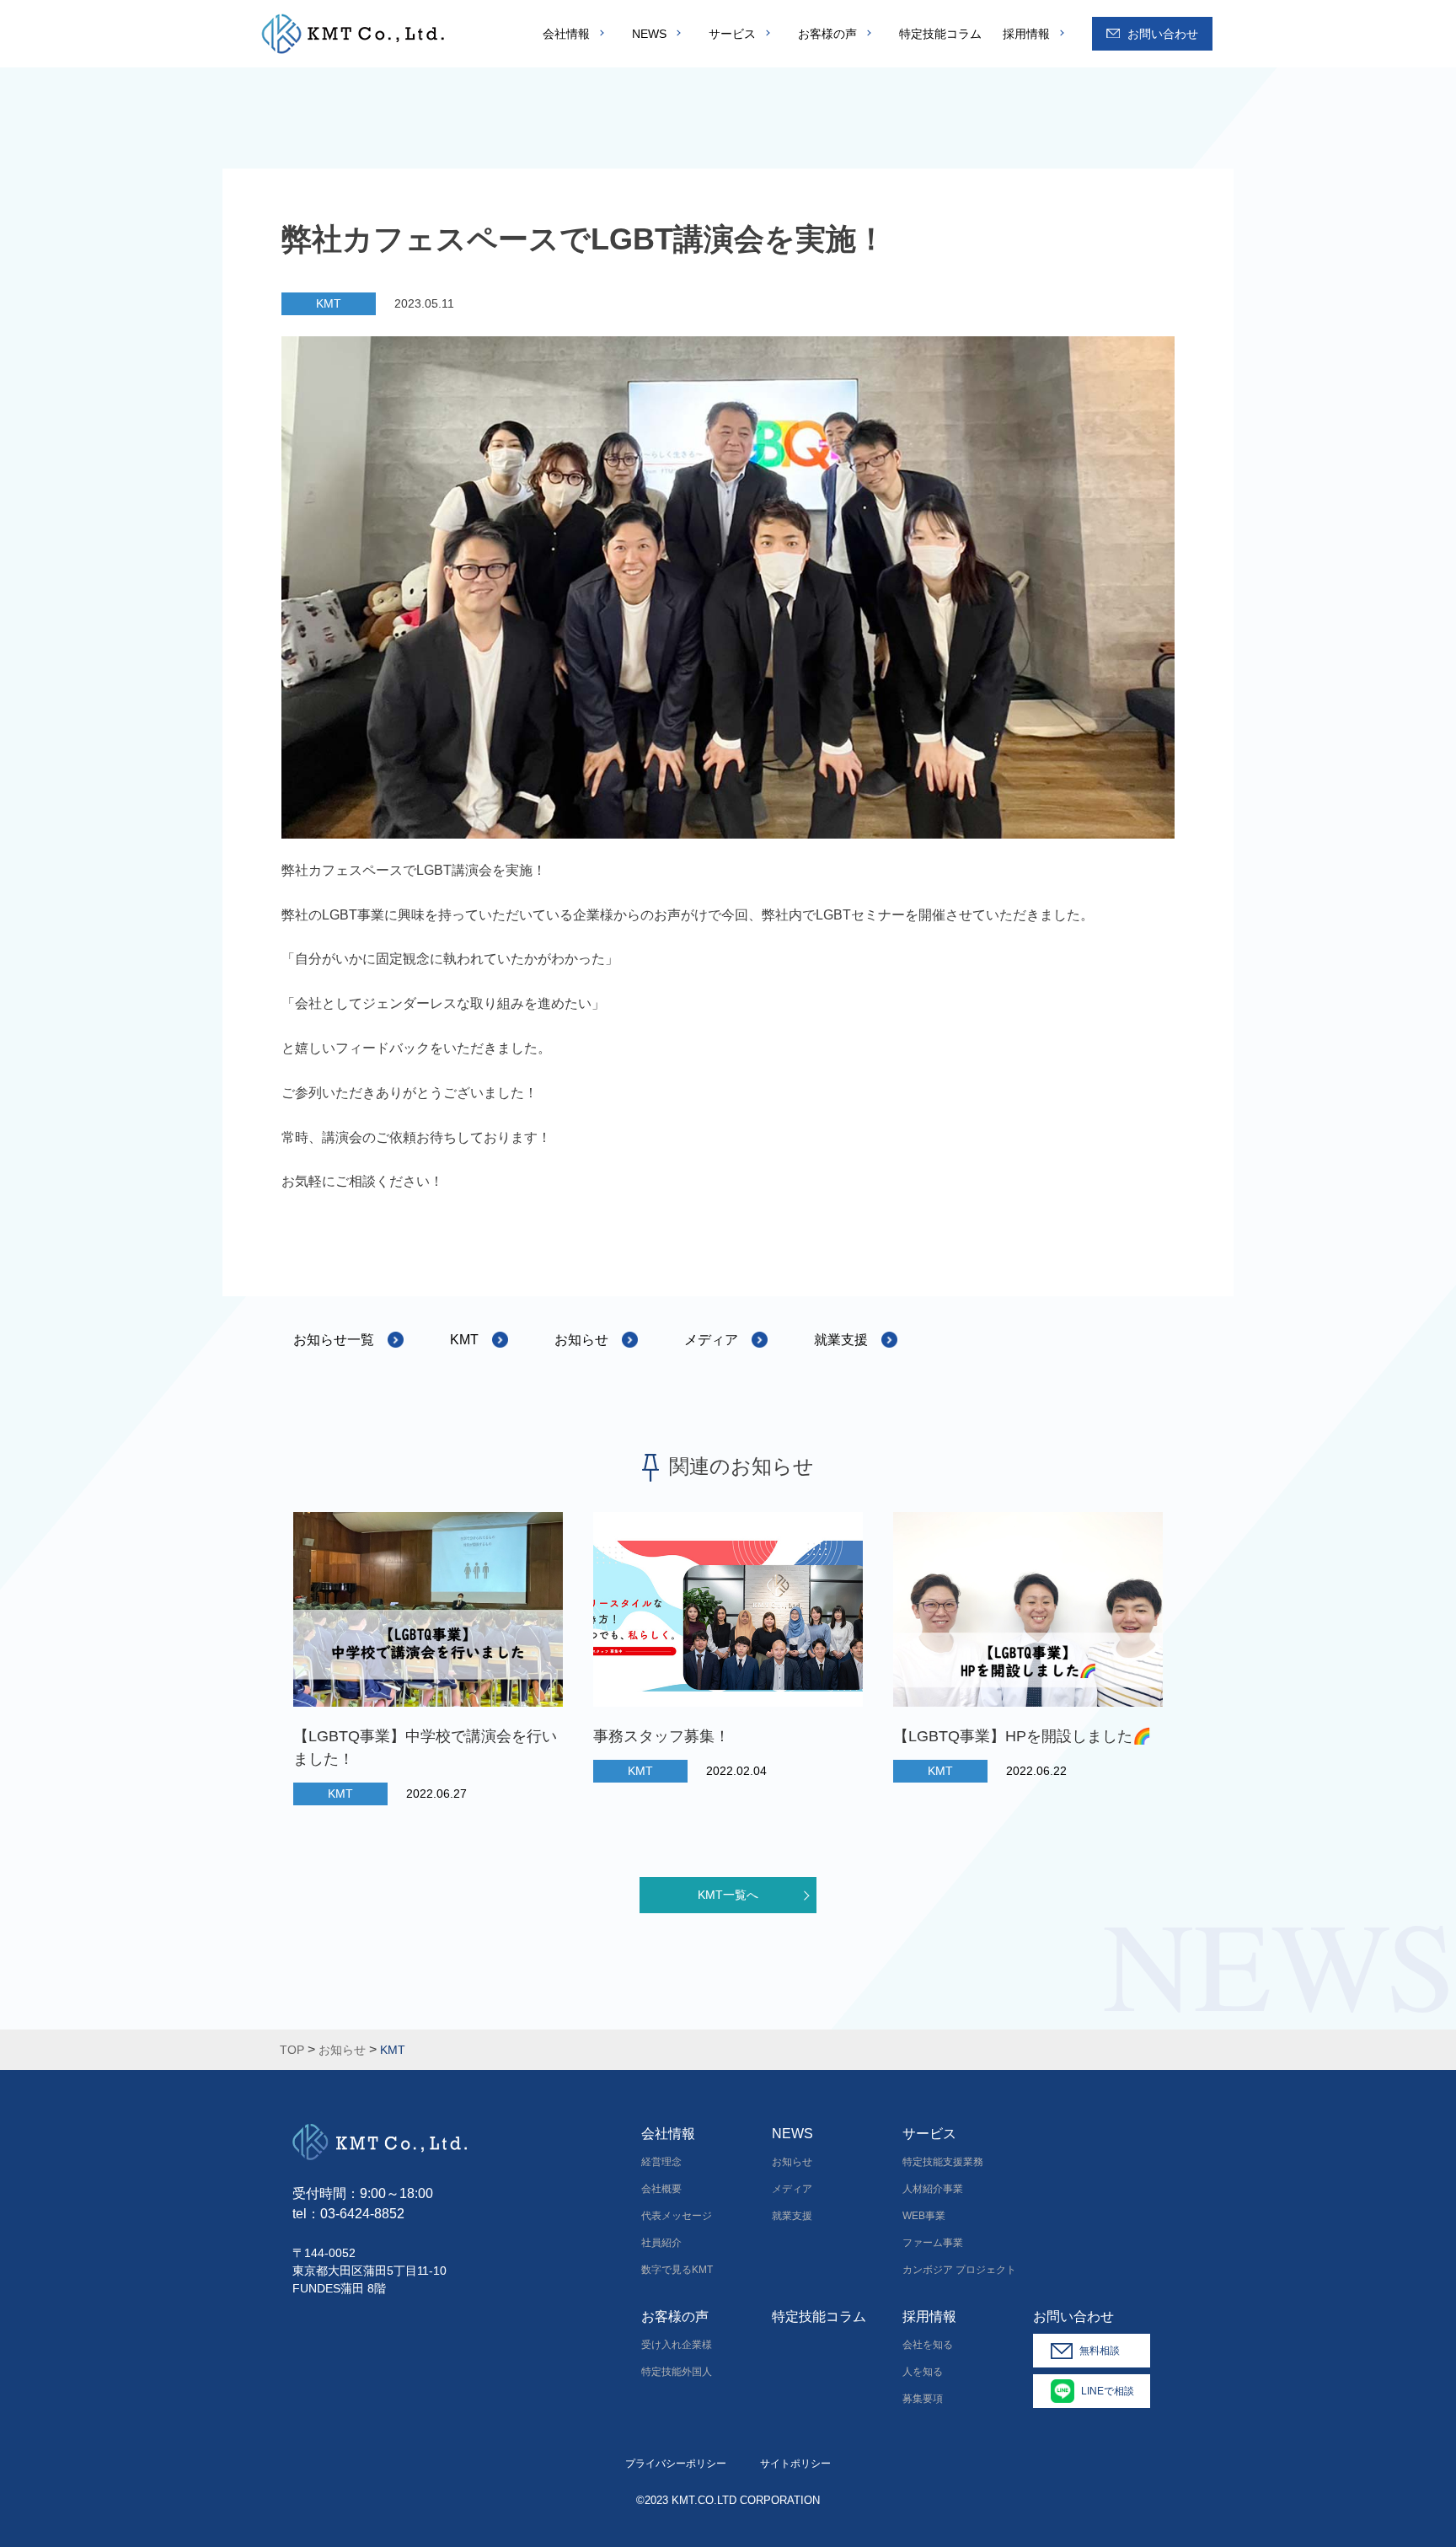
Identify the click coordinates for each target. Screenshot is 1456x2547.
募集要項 (923, 2399)
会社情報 (566, 34)
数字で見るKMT (677, 2270)
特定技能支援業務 (943, 2162)
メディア (711, 1340)
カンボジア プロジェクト (959, 2270)
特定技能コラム (940, 34)
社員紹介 (661, 2243)
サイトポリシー (795, 2464)
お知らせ (581, 1340)
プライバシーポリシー (676, 2464)
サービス (732, 34)
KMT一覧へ (728, 1895)
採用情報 (1026, 34)
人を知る (923, 2372)
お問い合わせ (1163, 34)
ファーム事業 (933, 2243)
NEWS (649, 34)
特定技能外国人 (677, 2372)
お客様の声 (827, 34)
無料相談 (1100, 2351)
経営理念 (661, 2162)
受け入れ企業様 (677, 2345)
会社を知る (928, 2345)
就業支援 (841, 1340)
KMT (329, 303)
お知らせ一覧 (334, 1340)
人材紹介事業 (933, 2189)
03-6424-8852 (362, 2214)
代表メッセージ (677, 2216)
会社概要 (661, 2189)
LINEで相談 (1108, 2391)
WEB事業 (924, 2216)
